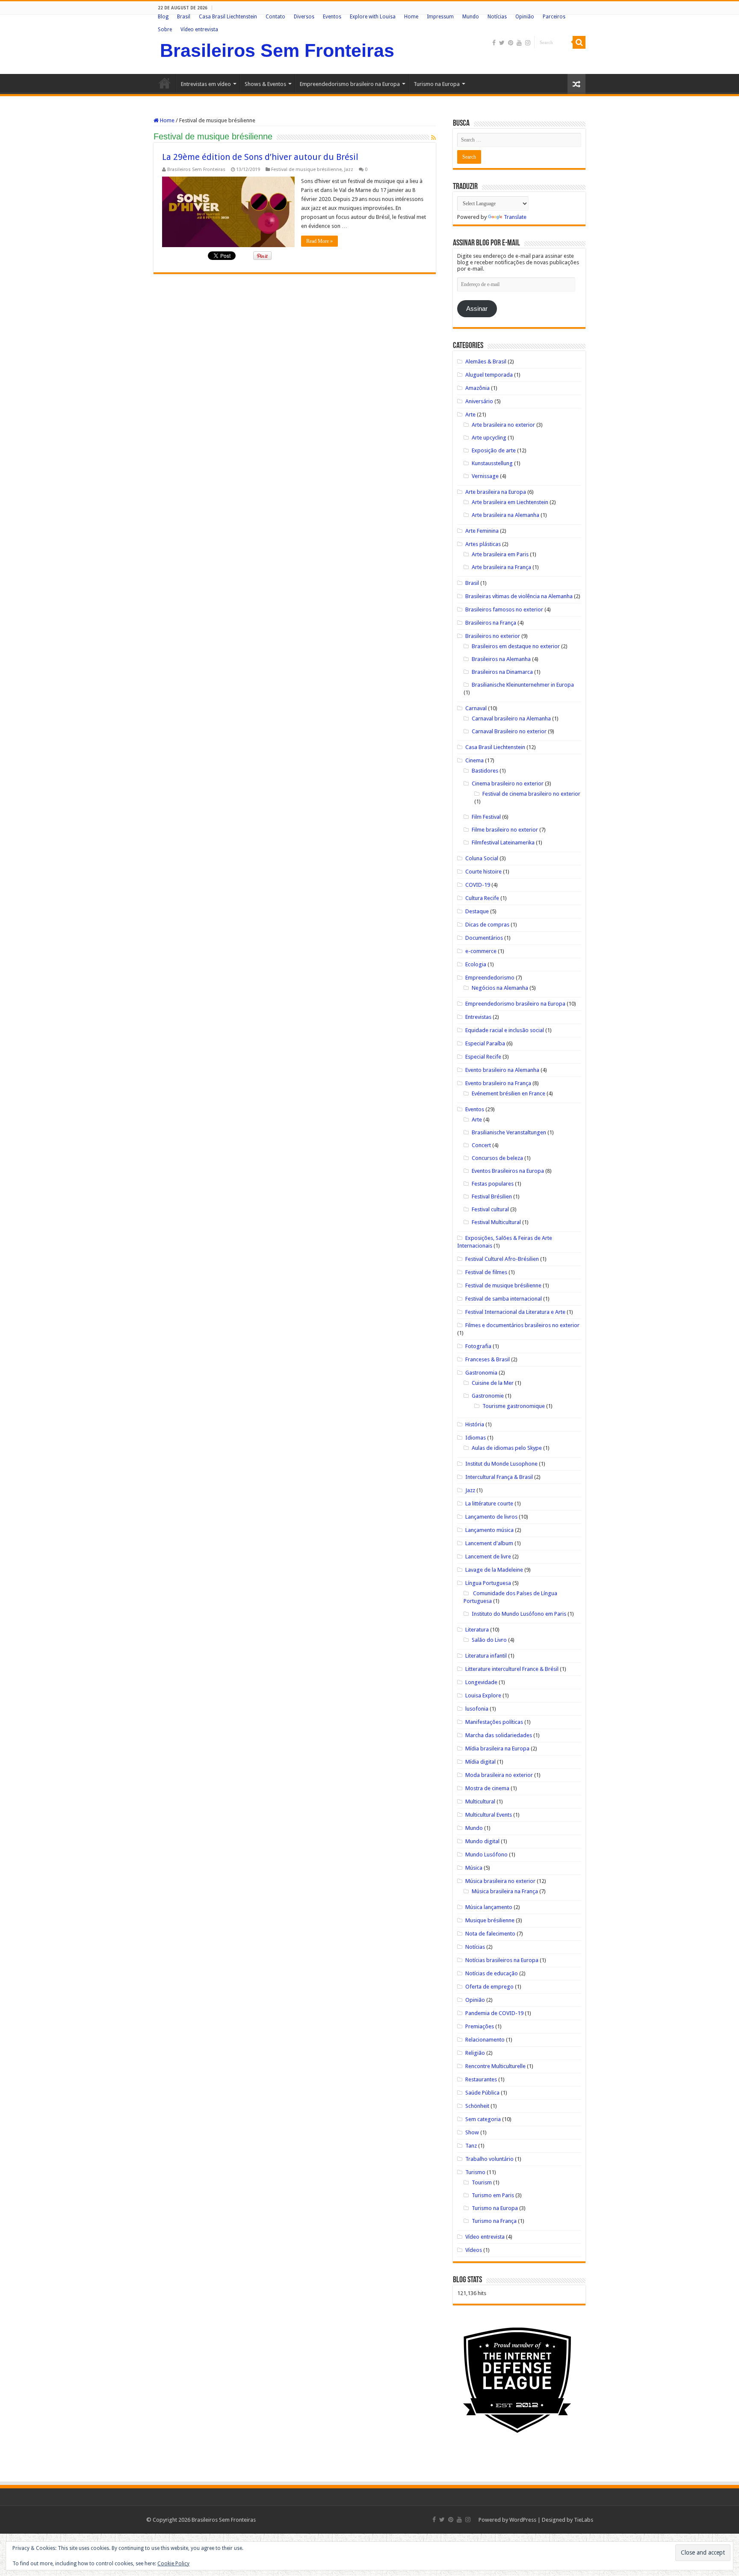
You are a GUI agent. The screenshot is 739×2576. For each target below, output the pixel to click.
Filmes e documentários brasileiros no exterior (522, 1325)
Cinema (474, 760)
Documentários (484, 938)
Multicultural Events (489, 1815)
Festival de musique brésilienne (306, 170)
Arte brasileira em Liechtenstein (510, 502)
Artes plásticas (483, 544)
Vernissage (485, 476)
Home (411, 17)
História (475, 1424)
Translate (515, 217)
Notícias (497, 17)
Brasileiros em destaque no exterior (516, 646)
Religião (475, 2053)
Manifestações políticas (494, 1722)
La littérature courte (489, 1503)
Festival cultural (490, 1209)
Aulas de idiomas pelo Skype (507, 1448)
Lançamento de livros (491, 1517)
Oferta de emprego (489, 1987)
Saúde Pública (482, 2093)
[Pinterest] (511, 43)
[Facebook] (494, 43)
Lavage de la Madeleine (494, 1570)
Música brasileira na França (505, 1891)
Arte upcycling (489, 438)
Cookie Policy (173, 2564)
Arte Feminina (482, 531)
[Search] (579, 42)
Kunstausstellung (492, 463)
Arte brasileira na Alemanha (505, 515)
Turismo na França (494, 2221)
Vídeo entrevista (199, 30)
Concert (481, 1145)
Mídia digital (480, 1762)
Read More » (319, 241)
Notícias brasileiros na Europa (502, 1960)
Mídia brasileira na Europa (497, 1748)
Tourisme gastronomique (514, 1406)
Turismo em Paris (493, 2195)
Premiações (480, 2026)
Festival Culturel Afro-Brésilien (502, 1259)
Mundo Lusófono (486, 1855)
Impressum (440, 17)
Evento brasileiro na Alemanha (502, 1070)
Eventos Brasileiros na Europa (508, 1171)
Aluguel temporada (489, 375)
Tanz (471, 2146)
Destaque (477, 911)
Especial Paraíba (485, 1043)
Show (472, 2132)
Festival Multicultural (496, 1222)
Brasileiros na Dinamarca (502, 672)
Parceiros (554, 17)
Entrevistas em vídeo (206, 84)
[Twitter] (502, 43)
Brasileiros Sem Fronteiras (277, 50)
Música (474, 1868)
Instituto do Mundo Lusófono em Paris (519, 1614)
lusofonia (477, 1709)
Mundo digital (482, 1841)
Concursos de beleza (497, 1158)
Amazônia (477, 388)
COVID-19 (478, 885)
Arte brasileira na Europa (496, 492)
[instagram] (528, 43)
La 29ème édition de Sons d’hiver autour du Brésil (260, 157)
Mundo (471, 17)
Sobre (165, 30)
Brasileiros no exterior (493, 636)
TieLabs (584, 2520)
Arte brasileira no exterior (503, 425)
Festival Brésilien (492, 1197)
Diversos (304, 17)
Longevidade (481, 1682)
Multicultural (480, 1801)
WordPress (523, 2520)
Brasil (184, 17)
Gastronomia (481, 1373)
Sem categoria (483, 2119)
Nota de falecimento (490, 1934)
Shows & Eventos (265, 84)
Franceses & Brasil (488, 1359)
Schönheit (477, 2106)
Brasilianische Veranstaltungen (509, 1132)
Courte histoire (483, 872)
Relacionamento (485, 2040)
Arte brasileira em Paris (500, 554)
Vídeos (474, 2250)
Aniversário (479, 401)
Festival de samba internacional (504, 1299)
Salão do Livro (489, 1640)
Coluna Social (482, 858)
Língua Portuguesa (488, 1583)
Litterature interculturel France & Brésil (512, 1669)
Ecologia (476, 964)
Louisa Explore (483, 1695)
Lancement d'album (489, 1543)
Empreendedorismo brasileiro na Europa (350, 84)
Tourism (482, 2182)
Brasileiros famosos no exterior (504, 609)
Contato (275, 17)
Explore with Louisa (373, 17)
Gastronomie (488, 1396)
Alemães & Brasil (486, 361)
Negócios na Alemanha (500, 988)
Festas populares (493, 1184)
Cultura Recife (482, 898)
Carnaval (476, 708)
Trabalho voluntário (489, 2159)
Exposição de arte (494, 450)
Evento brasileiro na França (498, 1083)
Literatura (477, 1630)
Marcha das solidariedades (499, 1735)
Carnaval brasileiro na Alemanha (511, 719)
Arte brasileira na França (501, 567)
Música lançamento (489, 1907)
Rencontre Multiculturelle (495, 2066)
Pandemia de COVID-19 (494, 2013)
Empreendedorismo (490, 978)
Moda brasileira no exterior (499, 1775)
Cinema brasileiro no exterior (508, 783)
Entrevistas (478, 1017)
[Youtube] (519, 43)
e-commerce (481, 951)
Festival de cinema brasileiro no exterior (531, 794)
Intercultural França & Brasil (499, 1477)
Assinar (477, 309)
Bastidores (485, 771)
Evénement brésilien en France (508, 1093)
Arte (470, 415)
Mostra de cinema (487, 1788)
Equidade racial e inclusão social (505, 1030)
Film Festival (486, 817)
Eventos (332, 17)
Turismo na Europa (437, 84)
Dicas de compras (487, 925)
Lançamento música (489, 1530)
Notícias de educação (492, 1973)
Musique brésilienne (490, 1920)
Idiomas (476, 1438)
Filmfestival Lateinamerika (503, 842)
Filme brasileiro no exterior (505, 830)
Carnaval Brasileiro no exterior (509, 731)
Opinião (525, 17)
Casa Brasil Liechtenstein (228, 17)
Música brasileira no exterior (500, 1881)
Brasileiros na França (491, 623)
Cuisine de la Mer (493, 1383)
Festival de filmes (486, 1272)
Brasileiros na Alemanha (501, 659)
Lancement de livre (488, 1557)
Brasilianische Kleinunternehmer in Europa (523, 685)
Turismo (475, 2172)
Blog (163, 17)
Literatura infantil (486, 1656)
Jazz (349, 170)
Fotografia (478, 1346)
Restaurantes (481, 2079)
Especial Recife (483, 1057)
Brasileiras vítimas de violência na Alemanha (519, 596)
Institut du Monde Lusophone (501, 1464)
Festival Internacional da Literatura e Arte (515, 1312)
